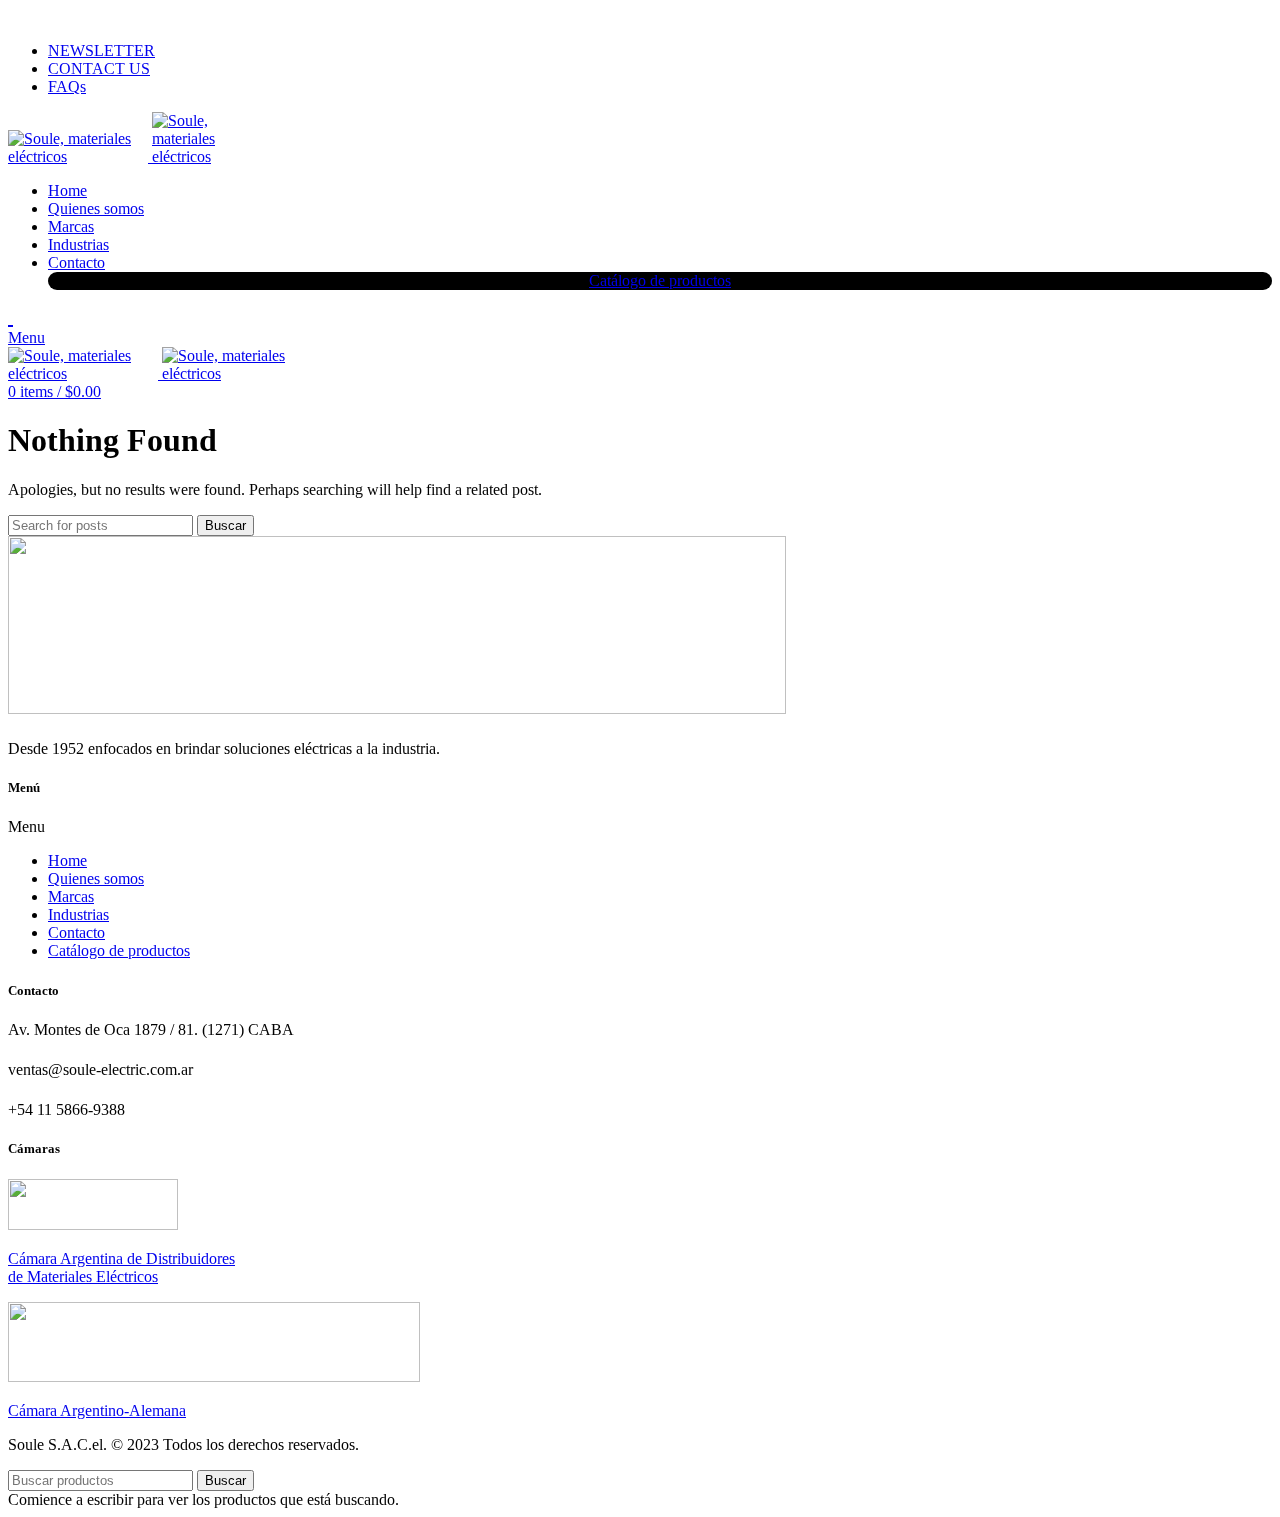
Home (67, 860)
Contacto (76, 932)
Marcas (71, 896)
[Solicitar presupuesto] (10, 317)
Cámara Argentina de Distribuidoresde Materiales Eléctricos (121, 1267)
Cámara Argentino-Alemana (97, 1410)
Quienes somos (96, 878)
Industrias (78, 914)
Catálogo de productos (119, 950)
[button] (640, 827)
